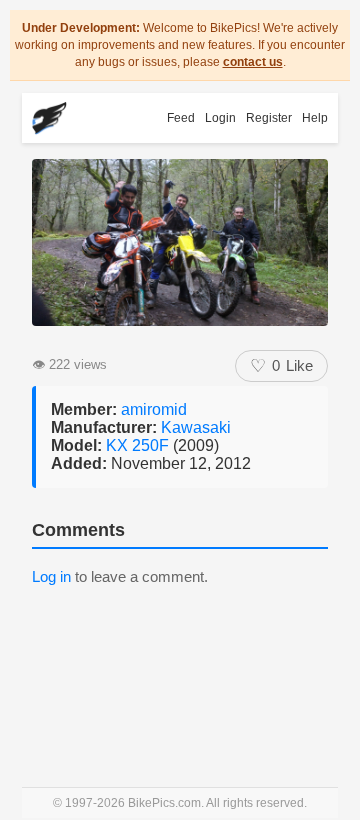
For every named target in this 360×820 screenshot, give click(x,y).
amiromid (154, 409)
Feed (181, 118)
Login (220, 118)
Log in (51, 576)
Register (269, 118)
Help (315, 118)
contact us (253, 62)
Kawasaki (196, 427)
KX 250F (139, 445)
